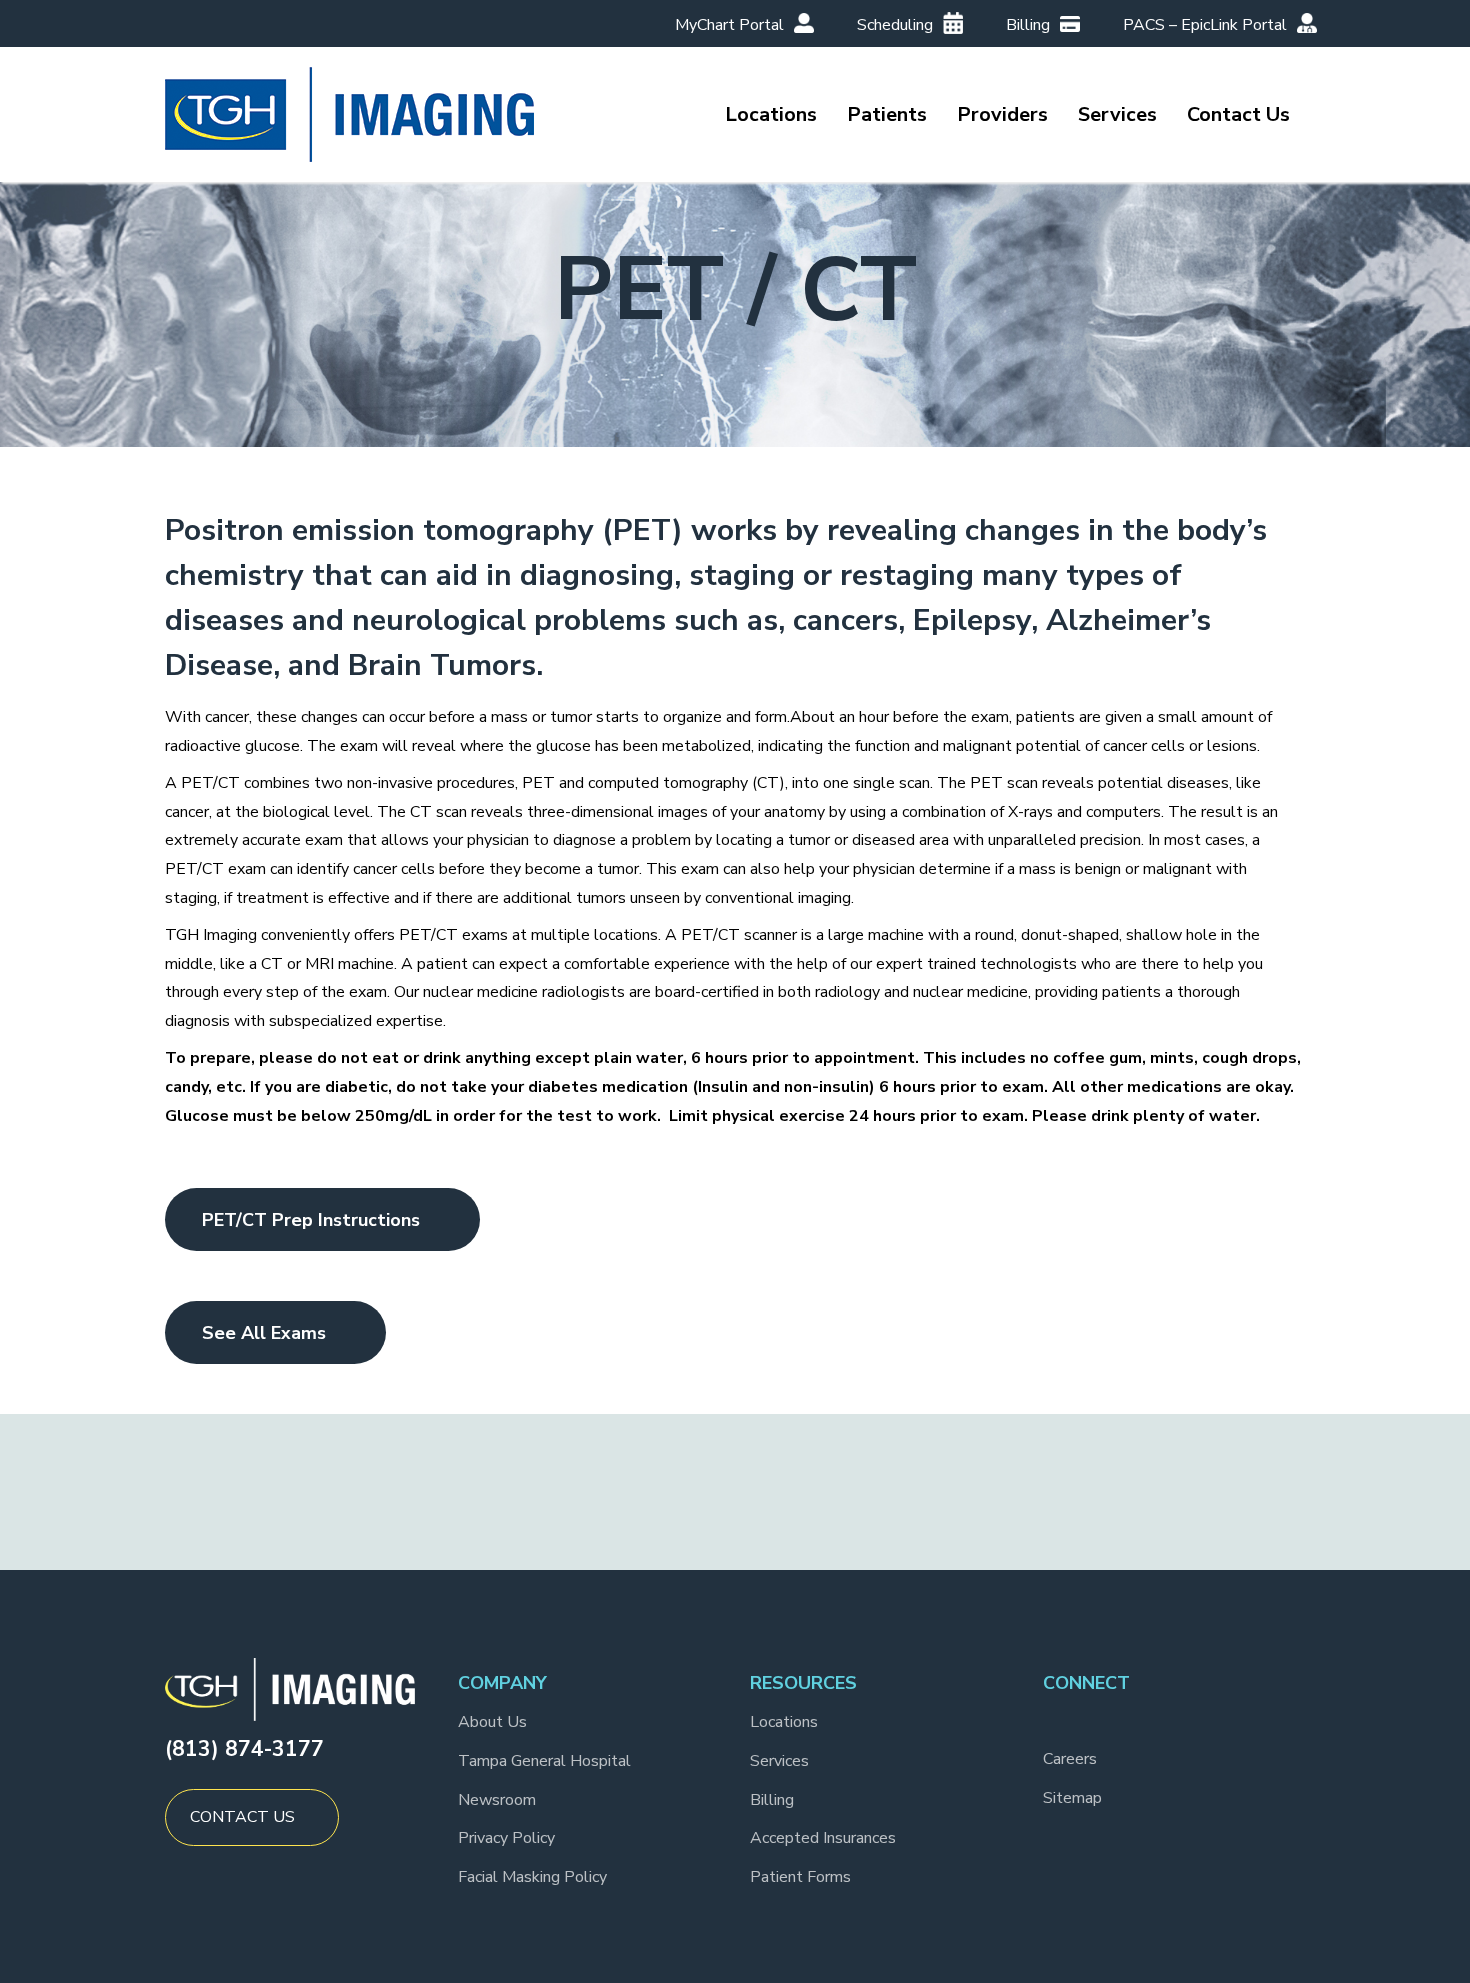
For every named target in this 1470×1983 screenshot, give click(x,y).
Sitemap (1072, 1798)
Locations (784, 1722)
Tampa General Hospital (544, 1761)
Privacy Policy (506, 1838)
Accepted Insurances (823, 1838)
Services (779, 1761)
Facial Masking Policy (532, 1877)
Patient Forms (800, 1877)
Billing (772, 1800)
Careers (1070, 1759)
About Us (492, 1722)
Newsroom (497, 1800)
